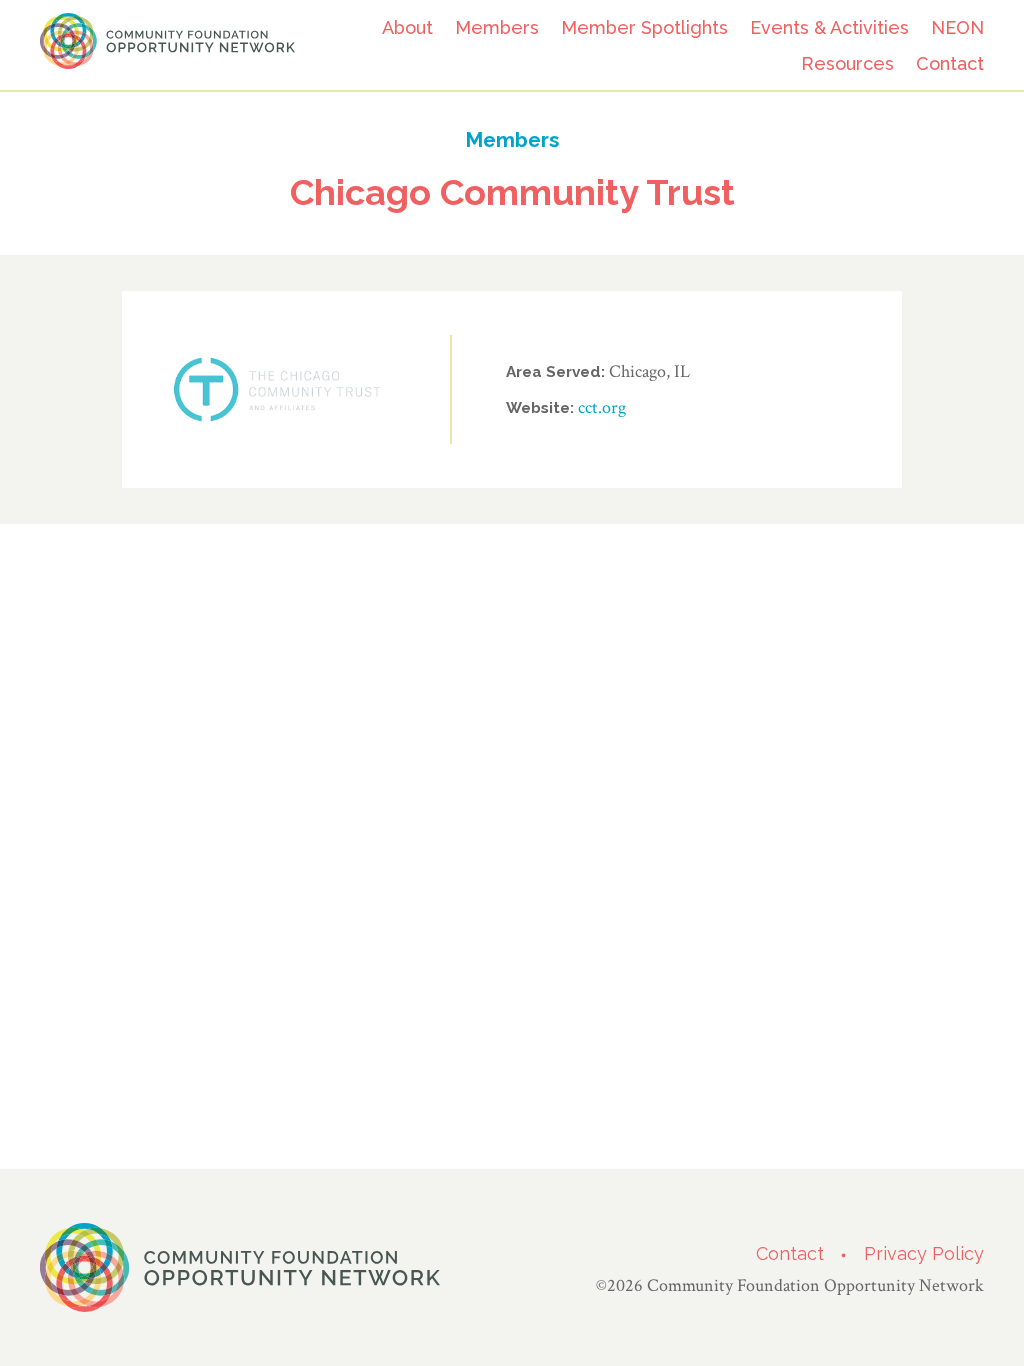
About (407, 27)
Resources (847, 63)
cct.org (602, 407)
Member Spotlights (644, 27)
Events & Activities (829, 27)
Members (497, 27)
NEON (957, 27)
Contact (950, 63)
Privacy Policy (924, 1253)
